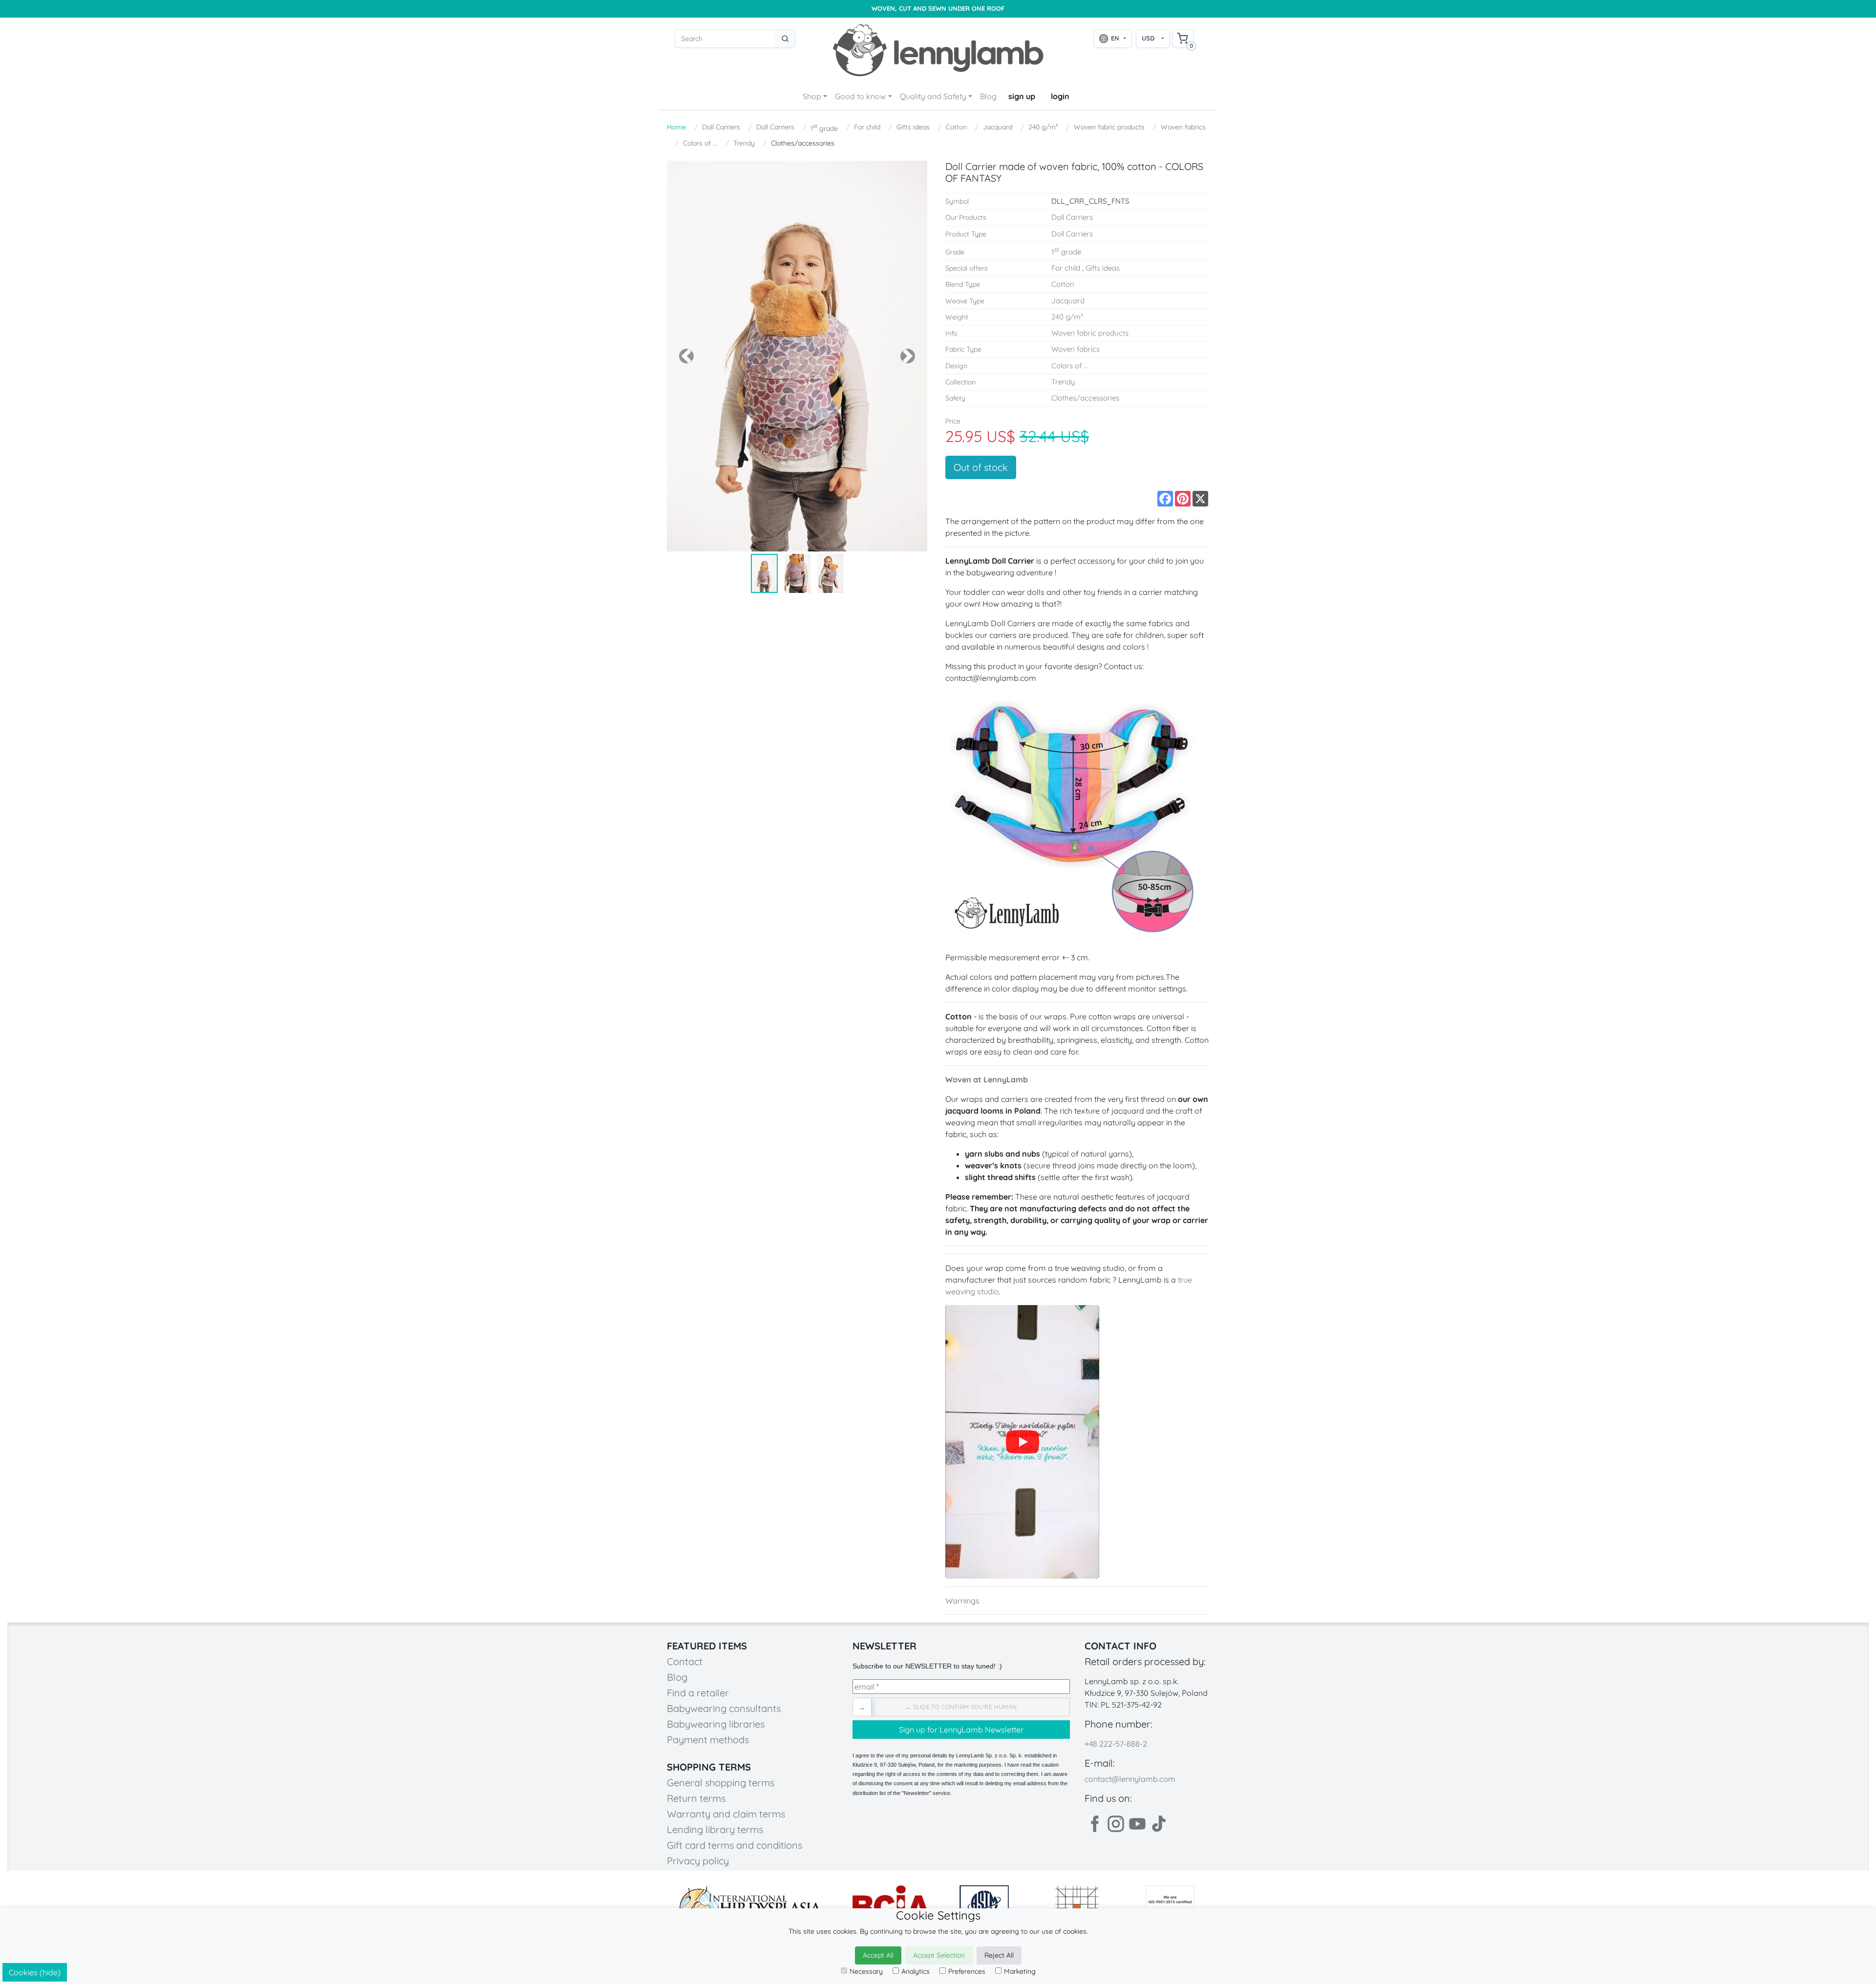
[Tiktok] (1159, 1824)
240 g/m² (1043, 127)
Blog (988, 96)
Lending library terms (715, 1829)
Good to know (860, 96)
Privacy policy (698, 1861)
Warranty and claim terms (726, 1814)
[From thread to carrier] (1022, 1442)
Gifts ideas (913, 127)
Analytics (916, 1971)
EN (1115, 38)
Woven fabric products (1109, 127)
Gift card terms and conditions (735, 1845)
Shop (812, 96)
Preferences (967, 1971)
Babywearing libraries (716, 1724)
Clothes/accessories (803, 143)
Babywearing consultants (724, 1708)
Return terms (696, 1798)
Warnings (962, 1601)
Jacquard (998, 127)
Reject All (999, 1955)
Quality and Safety (933, 96)
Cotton (956, 127)
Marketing (1020, 1971)
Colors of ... (700, 143)
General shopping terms (721, 1783)
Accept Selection (939, 1955)
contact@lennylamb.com (1130, 1779)
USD (1148, 38)
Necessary (866, 1971)
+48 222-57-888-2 (1116, 1744)
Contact (685, 1661)
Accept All (878, 1955)
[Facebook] (1094, 1824)
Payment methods (708, 1740)
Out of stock (981, 467)
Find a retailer (698, 1693)
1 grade (824, 127)
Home (676, 127)
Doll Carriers (721, 127)
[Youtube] (1137, 1824)
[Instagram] (1116, 1824)
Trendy (744, 143)
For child (867, 127)
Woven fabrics (1183, 127)
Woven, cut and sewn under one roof (938, 9)
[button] (686, 356)
